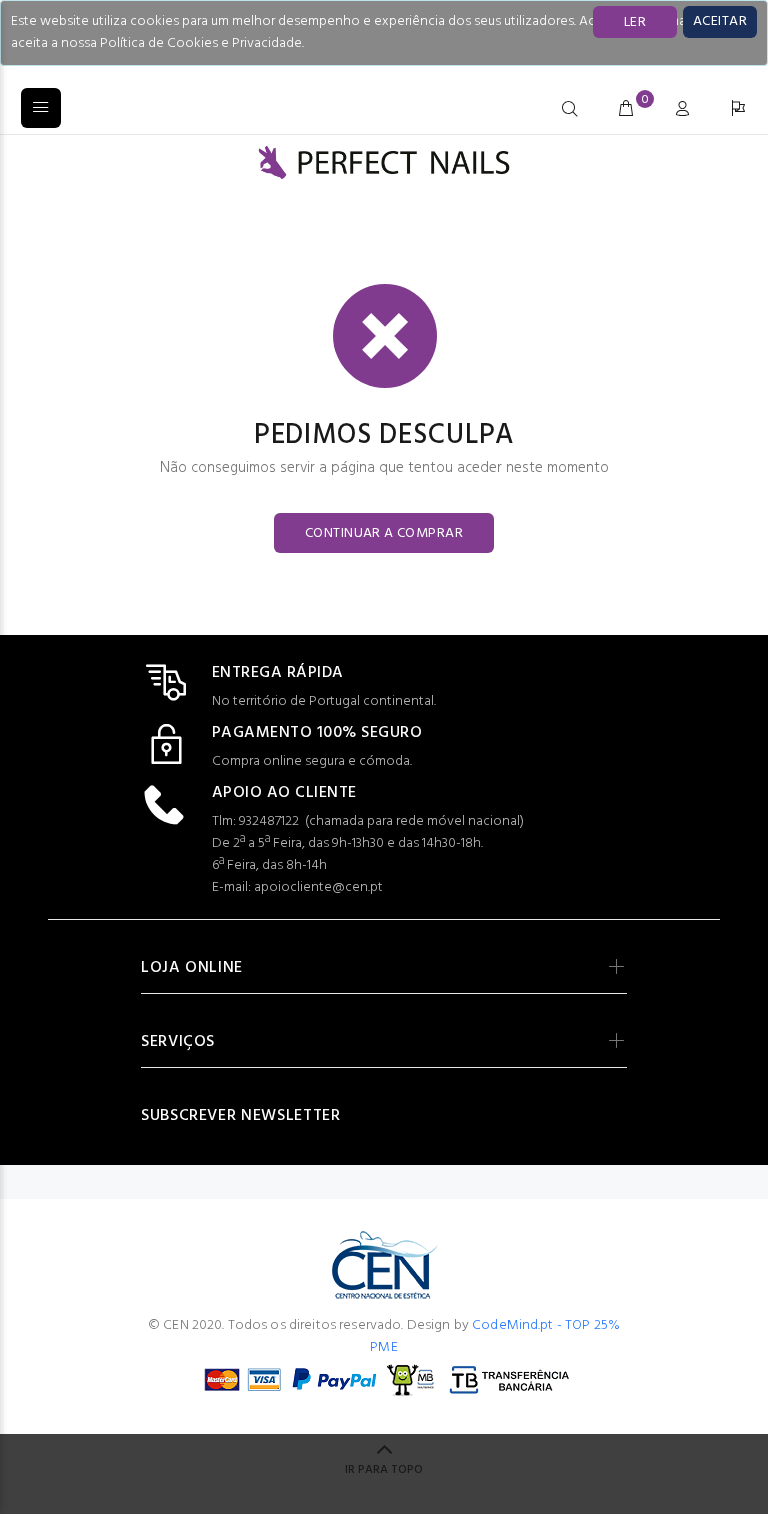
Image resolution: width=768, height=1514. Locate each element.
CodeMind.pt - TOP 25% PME (495, 1336)
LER (635, 22)
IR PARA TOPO (384, 1470)
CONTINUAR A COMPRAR (384, 533)
